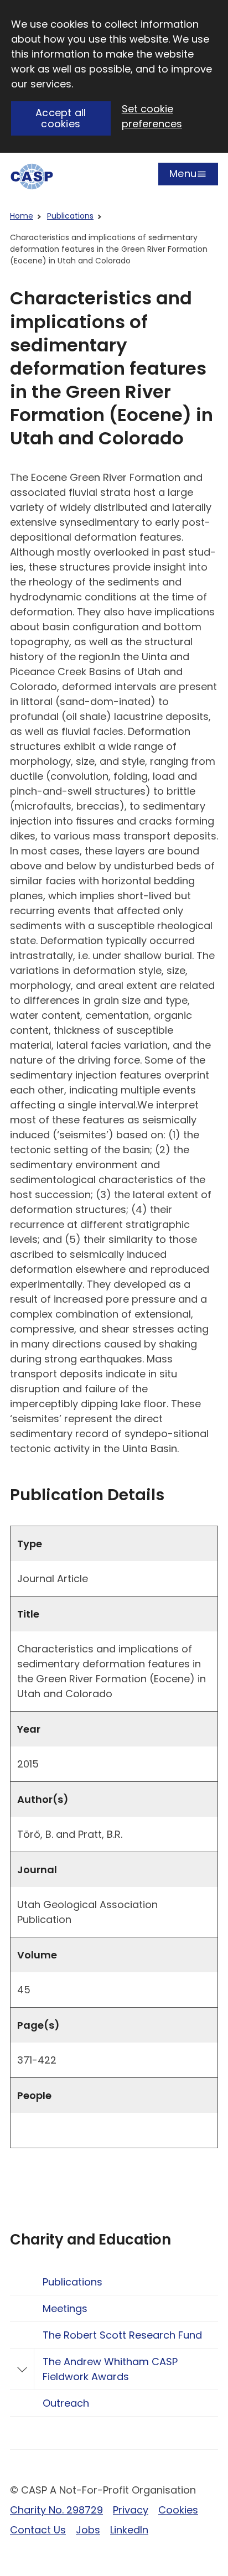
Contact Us (38, 2530)
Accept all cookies (61, 118)
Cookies (178, 2510)
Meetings (65, 2308)
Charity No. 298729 (56, 2510)
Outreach (66, 2403)
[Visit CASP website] (32, 177)
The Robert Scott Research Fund (122, 2335)
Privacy (131, 2510)
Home (22, 216)
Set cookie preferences (152, 116)
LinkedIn (129, 2530)
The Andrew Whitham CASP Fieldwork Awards (110, 2369)
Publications (70, 216)
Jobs (88, 2530)
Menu (183, 176)
